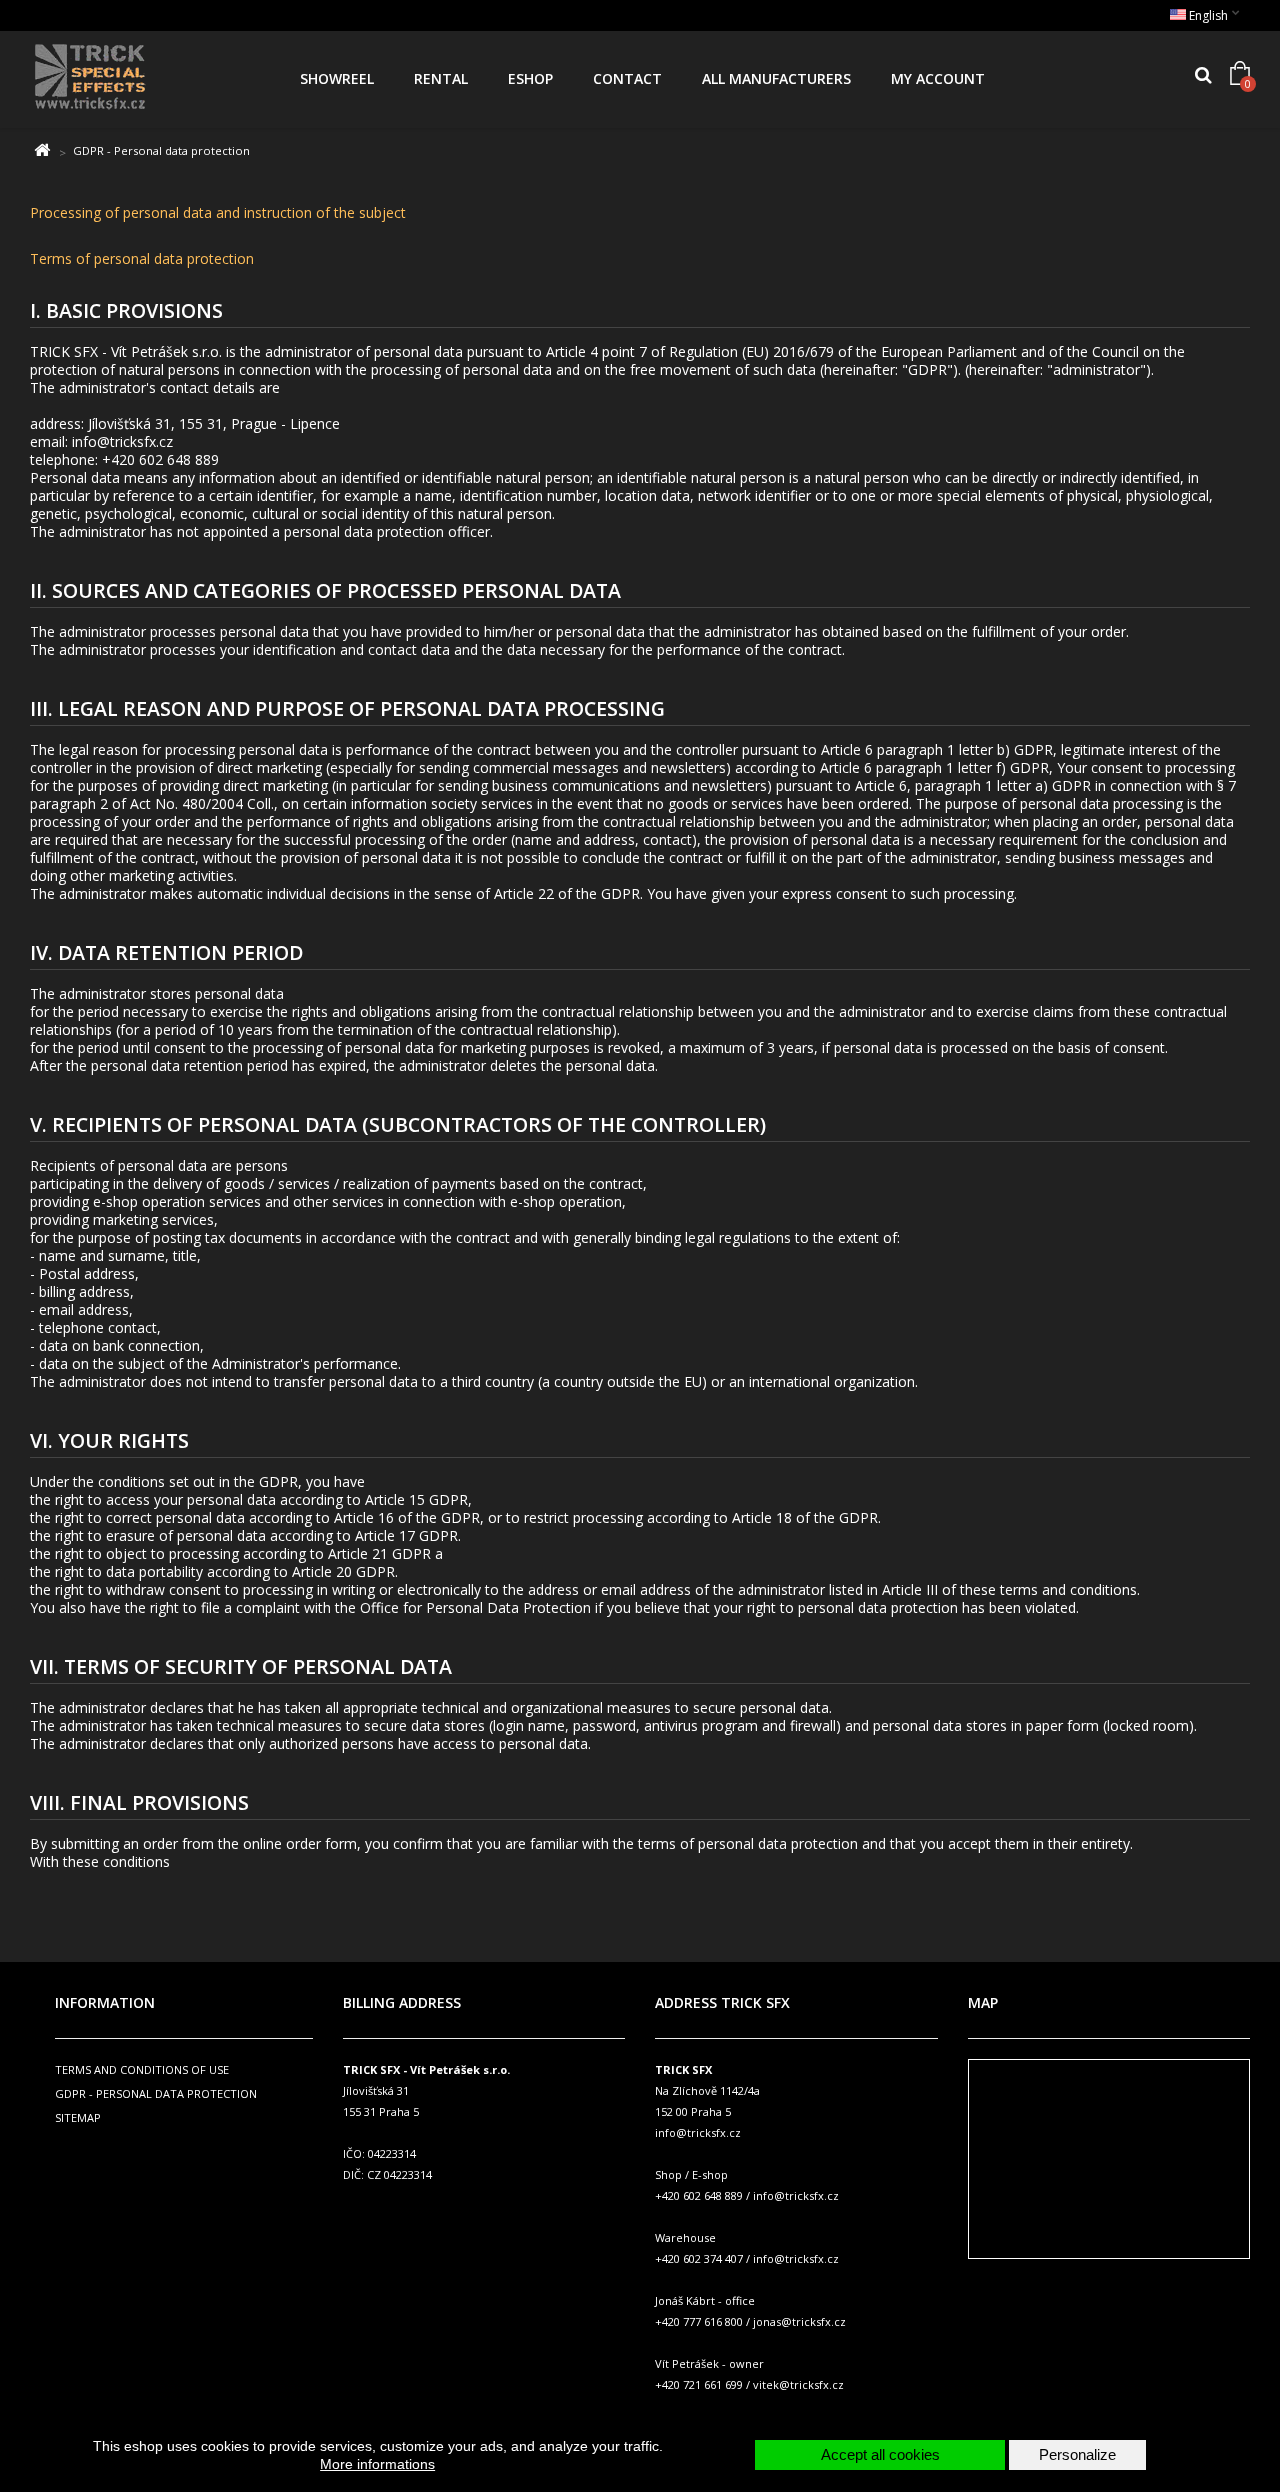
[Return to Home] (41, 150)
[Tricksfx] (147, 79)
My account (938, 78)
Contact (627, 78)
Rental (441, 78)
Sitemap (78, 2117)
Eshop (530, 78)
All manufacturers (776, 78)
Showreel (337, 78)
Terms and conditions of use (142, 2069)
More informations (377, 2464)
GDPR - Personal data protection (156, 2093)
